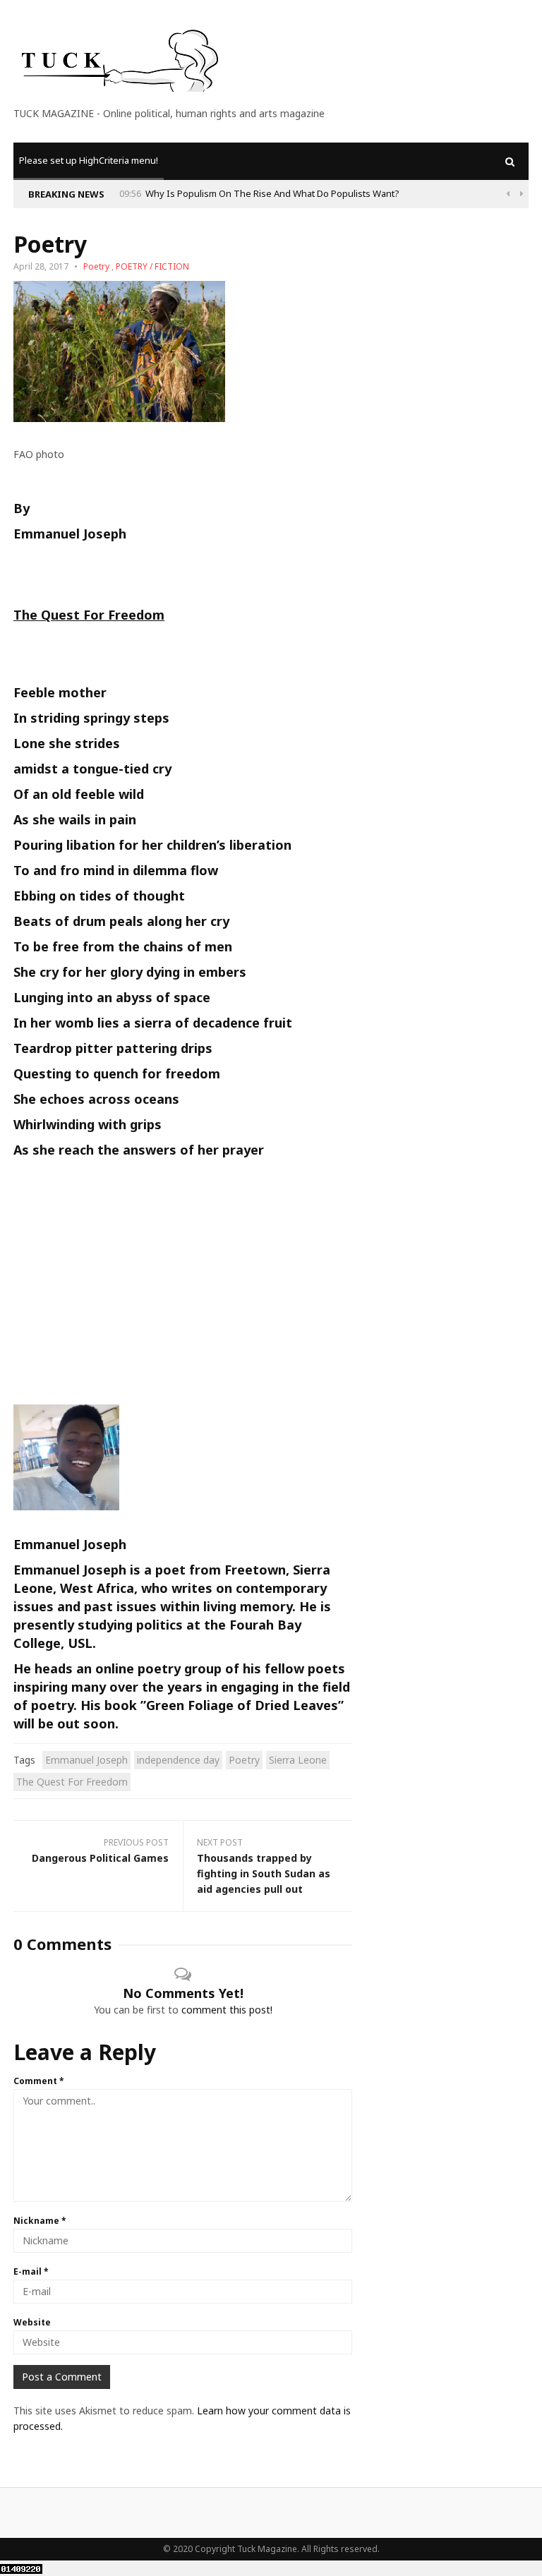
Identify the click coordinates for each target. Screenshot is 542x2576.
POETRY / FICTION (152, 266)
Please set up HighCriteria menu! (89, 160)
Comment (39, 2081)
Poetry (96, 266)
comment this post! (227, 2010)
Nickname (40, 2221)
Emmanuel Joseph (86, 1760)
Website (32, 2322)
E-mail (31, 2271)
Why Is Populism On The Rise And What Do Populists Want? (272, 193)
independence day (178, 1760)
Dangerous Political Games (100, 1858)
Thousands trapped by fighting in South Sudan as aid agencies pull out (264, 1873)
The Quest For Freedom (72, 1782)
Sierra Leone (298, 1760)
